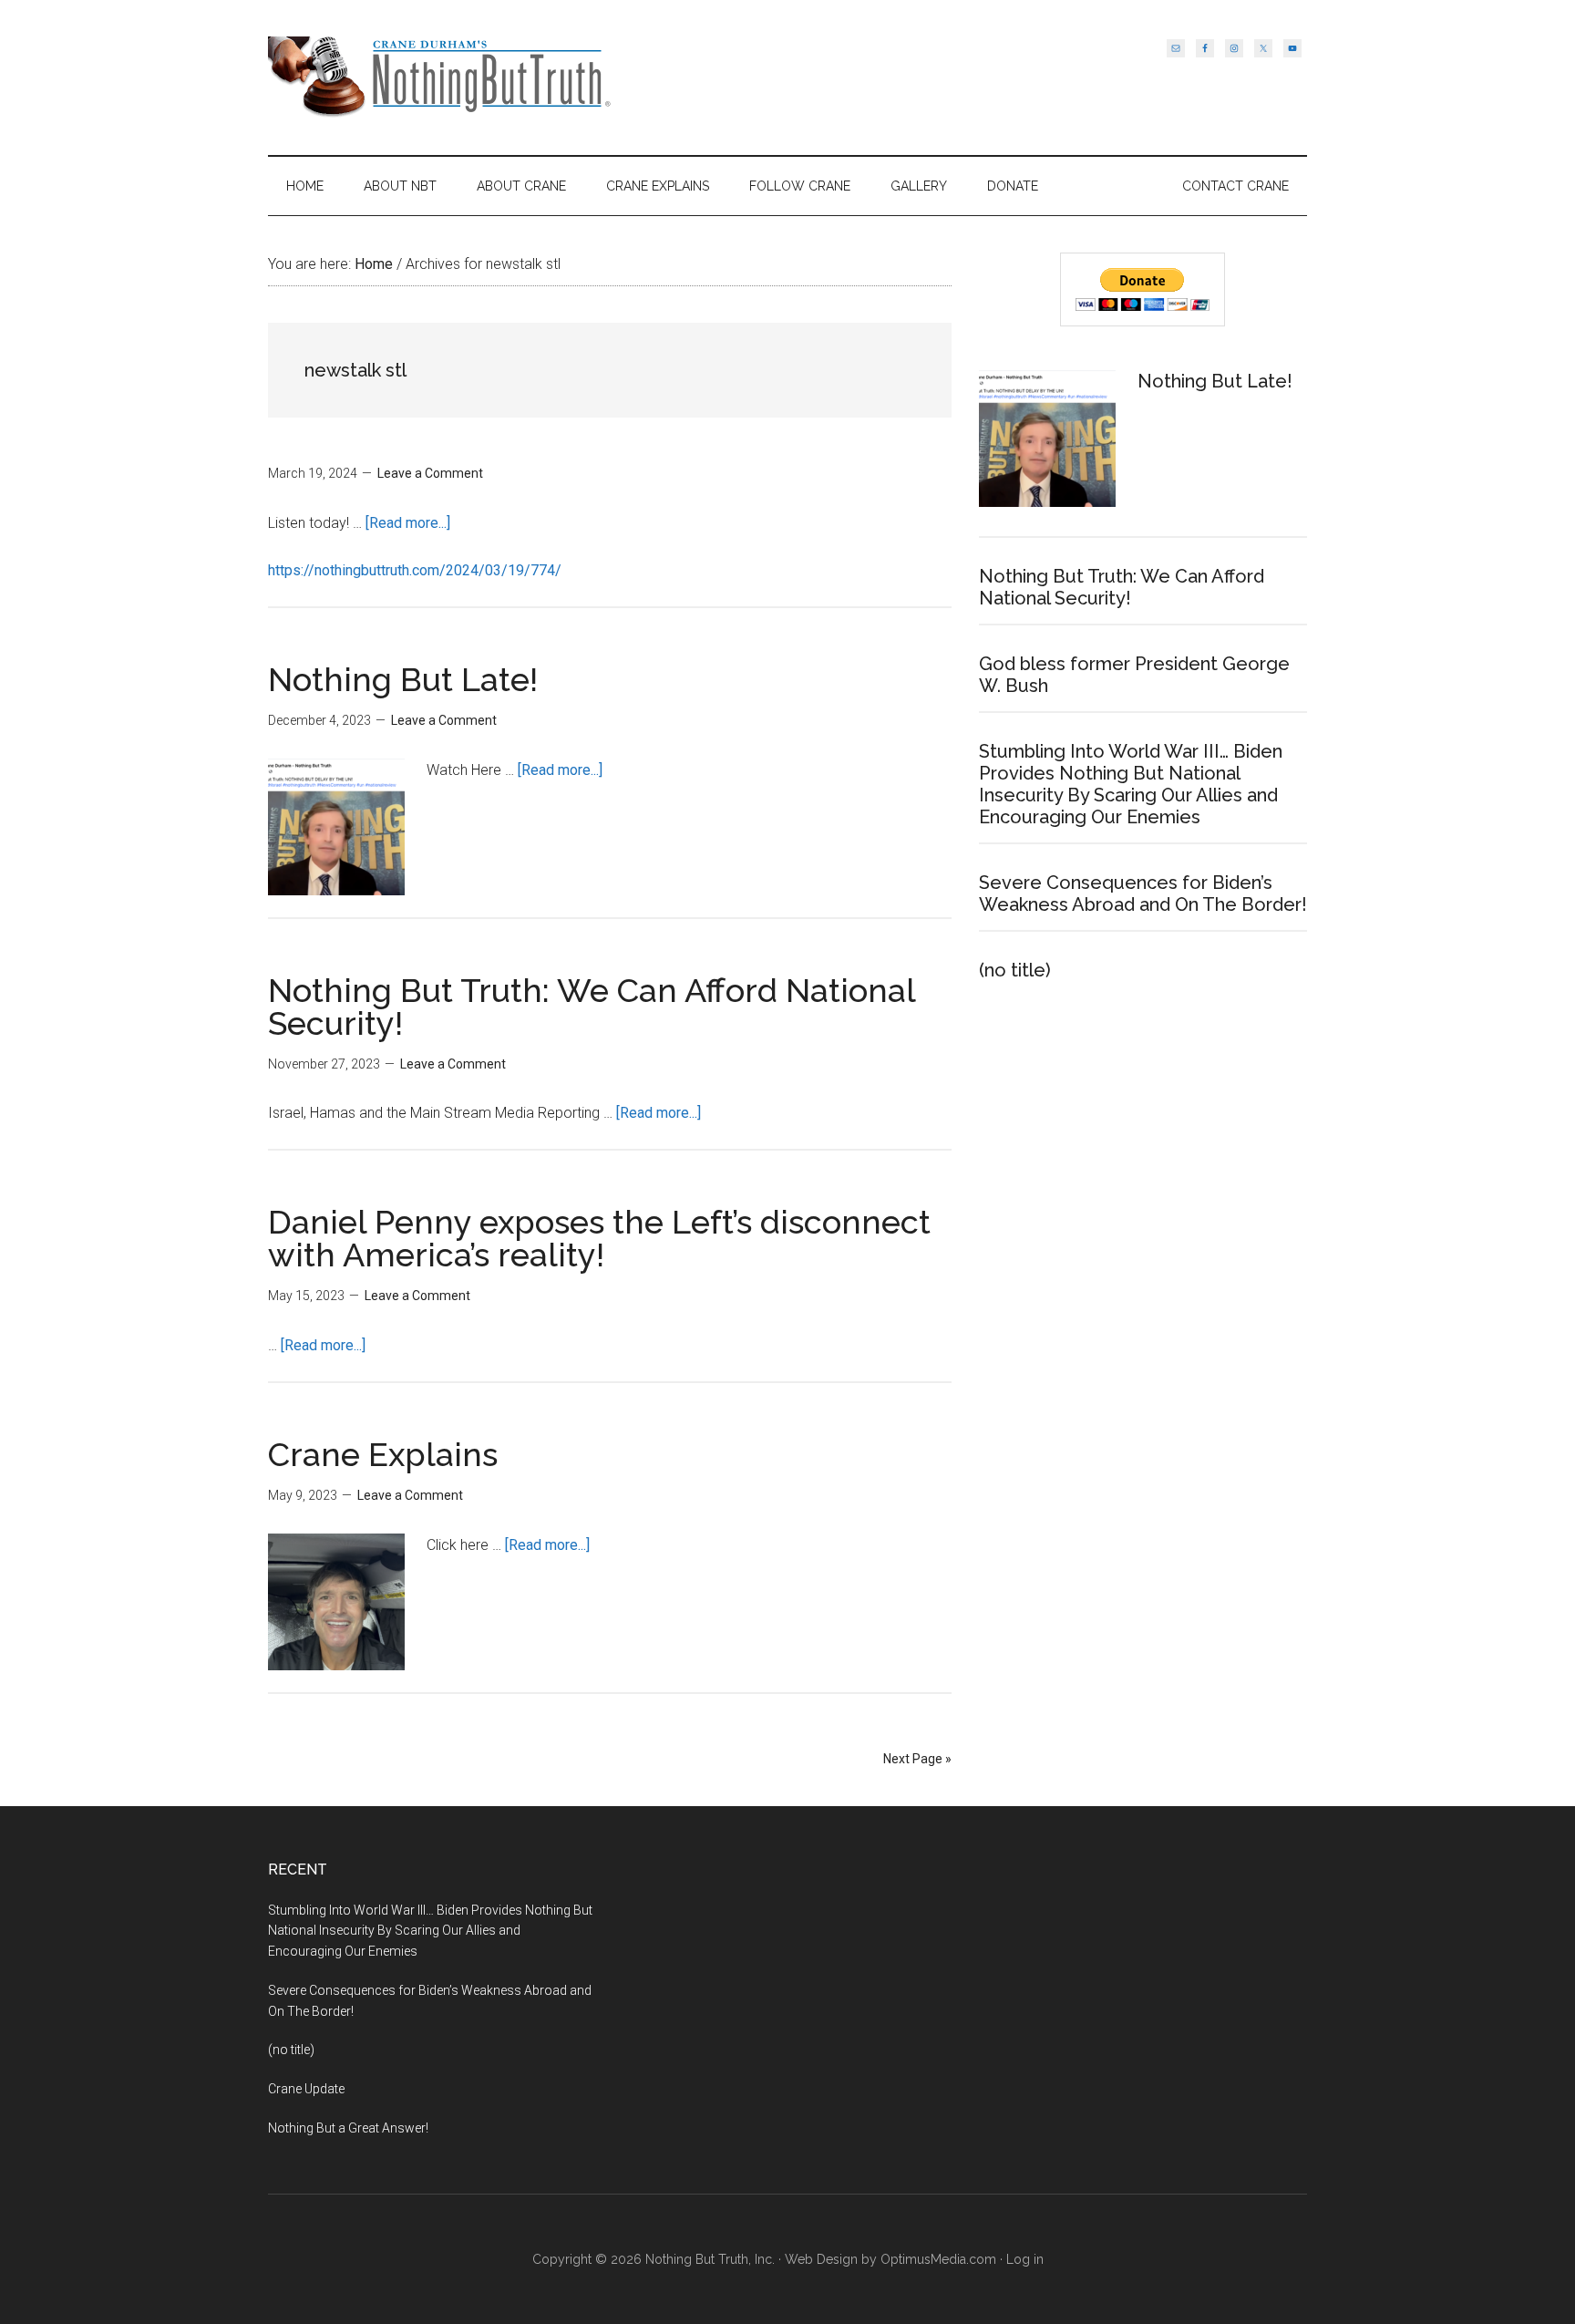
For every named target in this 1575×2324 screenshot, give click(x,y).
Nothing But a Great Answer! (348, 2128)
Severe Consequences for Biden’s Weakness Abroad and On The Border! (1143, 893)
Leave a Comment (430, 473)
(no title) (1015, 970)
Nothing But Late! (403, 679)
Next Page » (917, 1759)
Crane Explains (383, 1454)
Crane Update (306, 2089)
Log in (1025, 2259)
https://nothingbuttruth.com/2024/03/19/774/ (415, 570)
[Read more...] (408, 523)
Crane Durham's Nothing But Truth (441, 77)
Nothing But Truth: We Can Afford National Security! (592, 1007)
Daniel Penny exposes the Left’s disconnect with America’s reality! (599, 1238)
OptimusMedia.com (938, 2259)
